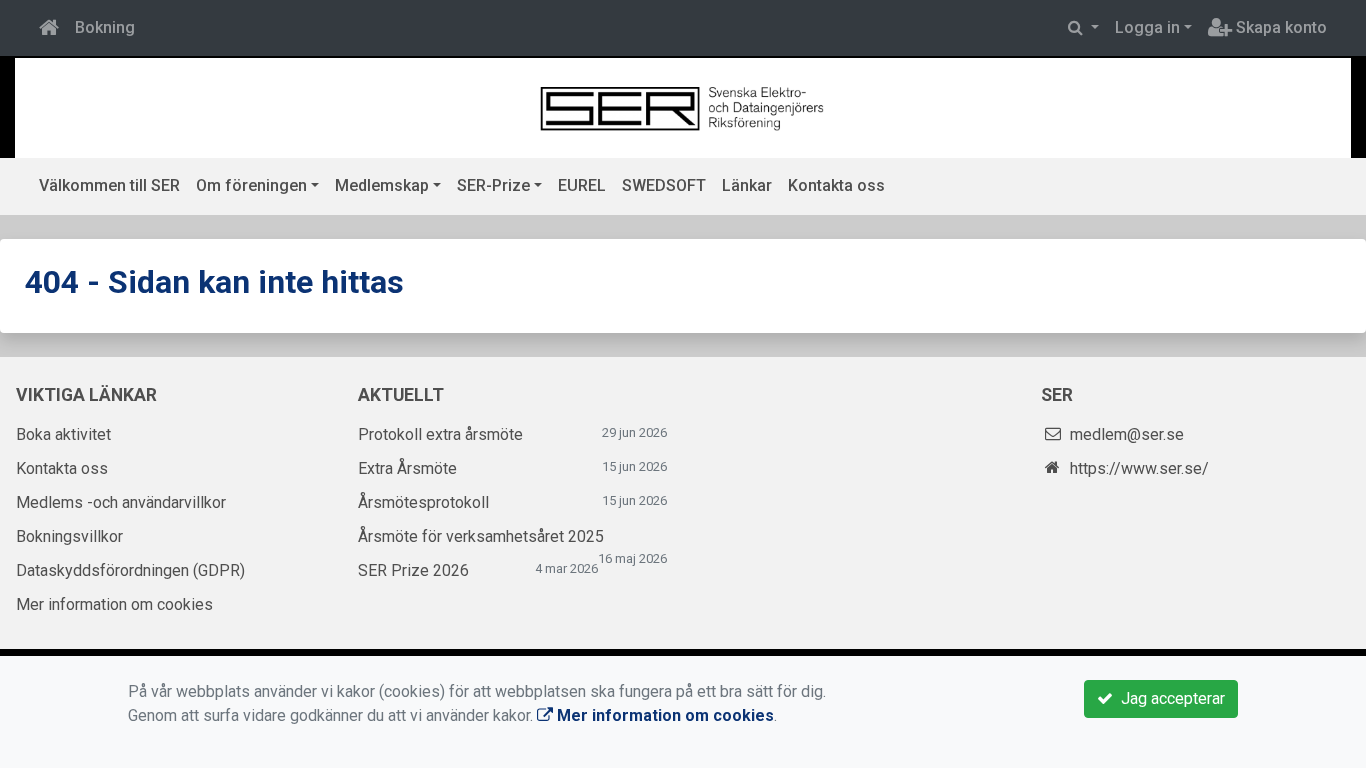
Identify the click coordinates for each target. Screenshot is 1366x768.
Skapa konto (1279, 27)
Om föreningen (251, 185)
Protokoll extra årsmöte (440, 434)
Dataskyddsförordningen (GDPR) (130, 570)
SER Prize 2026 (413, 570)
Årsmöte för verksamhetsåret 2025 (481, 536)
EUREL (582, 185)
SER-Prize (493, 185)
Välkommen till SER (109, 185)
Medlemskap (382, 185)
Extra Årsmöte (407, 468)
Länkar (747, 185)
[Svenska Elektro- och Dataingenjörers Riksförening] (683, 106)
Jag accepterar (1169, 698)
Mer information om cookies (114, 604)
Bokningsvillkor (69, 536)
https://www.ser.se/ (1139, 468)
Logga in (1147, 27)
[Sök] (1083, 28)
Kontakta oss (836, 185)
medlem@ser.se (1127, 434)
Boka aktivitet (63, 434)
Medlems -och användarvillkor (121, 502)
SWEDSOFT (664, 185)
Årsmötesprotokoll (423, 502)
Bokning (105, 27)
